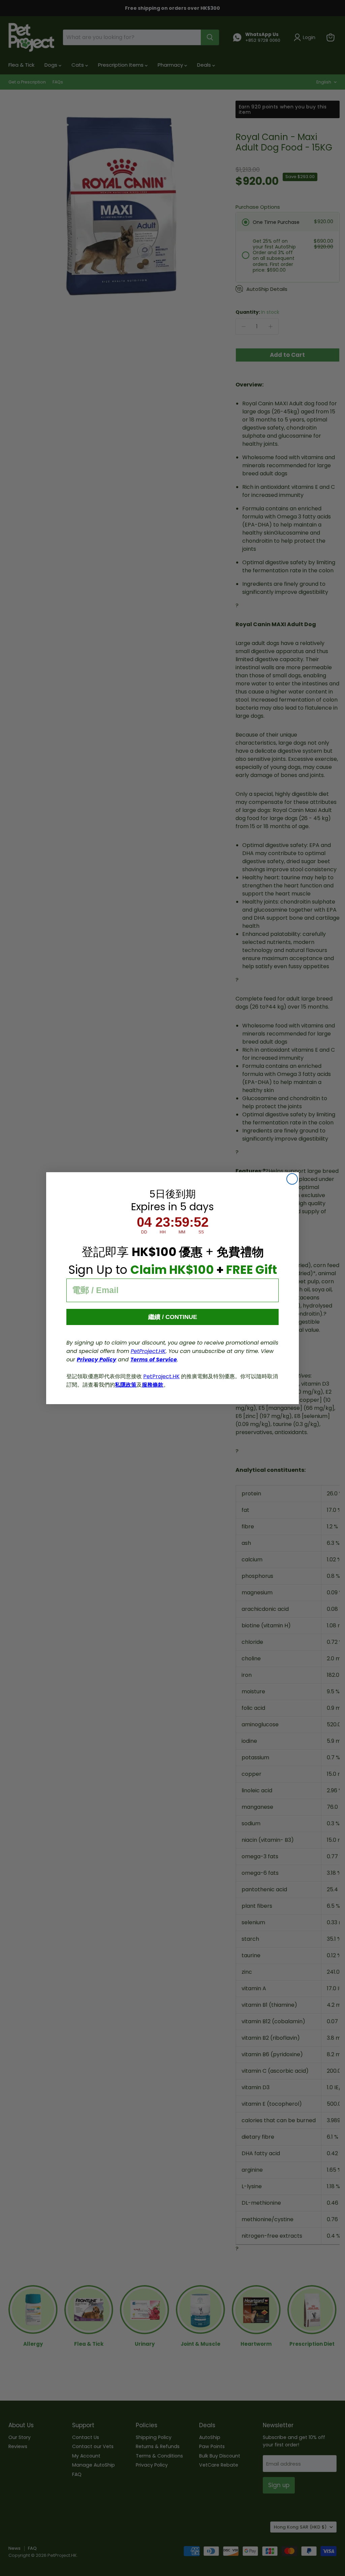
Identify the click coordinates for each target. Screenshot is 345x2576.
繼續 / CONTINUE (173, 1317)
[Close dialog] (292, 1179)
